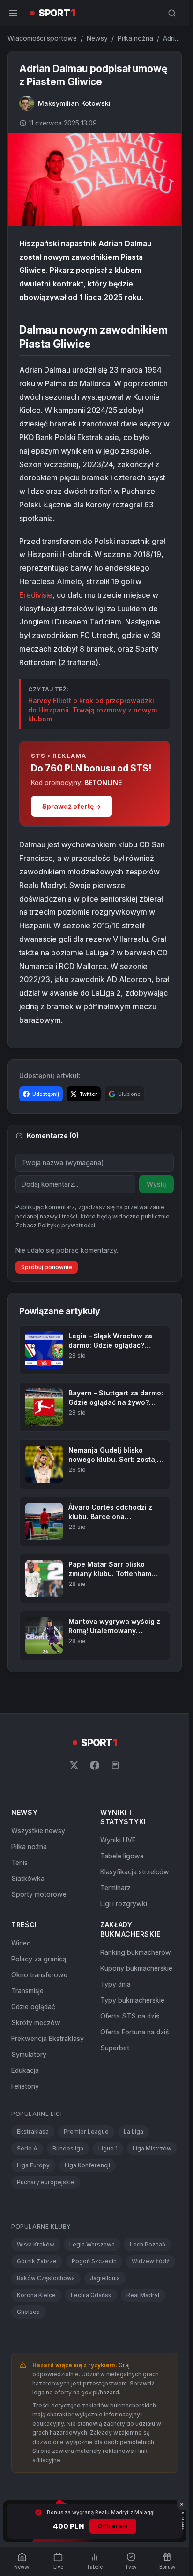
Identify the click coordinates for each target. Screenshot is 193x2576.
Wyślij (156, 1184)
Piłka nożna (135, 38)
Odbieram (113, 2526)
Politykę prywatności (67, 1225)
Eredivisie (36, 595)
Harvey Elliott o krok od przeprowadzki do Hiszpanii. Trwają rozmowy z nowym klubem (93, 710)
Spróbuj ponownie (47, 1267)
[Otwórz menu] (13, 13)
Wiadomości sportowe (42, 38)
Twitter (88, 1094)
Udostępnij (46, 1094)
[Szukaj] (172, 13)
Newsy (97, 38)
